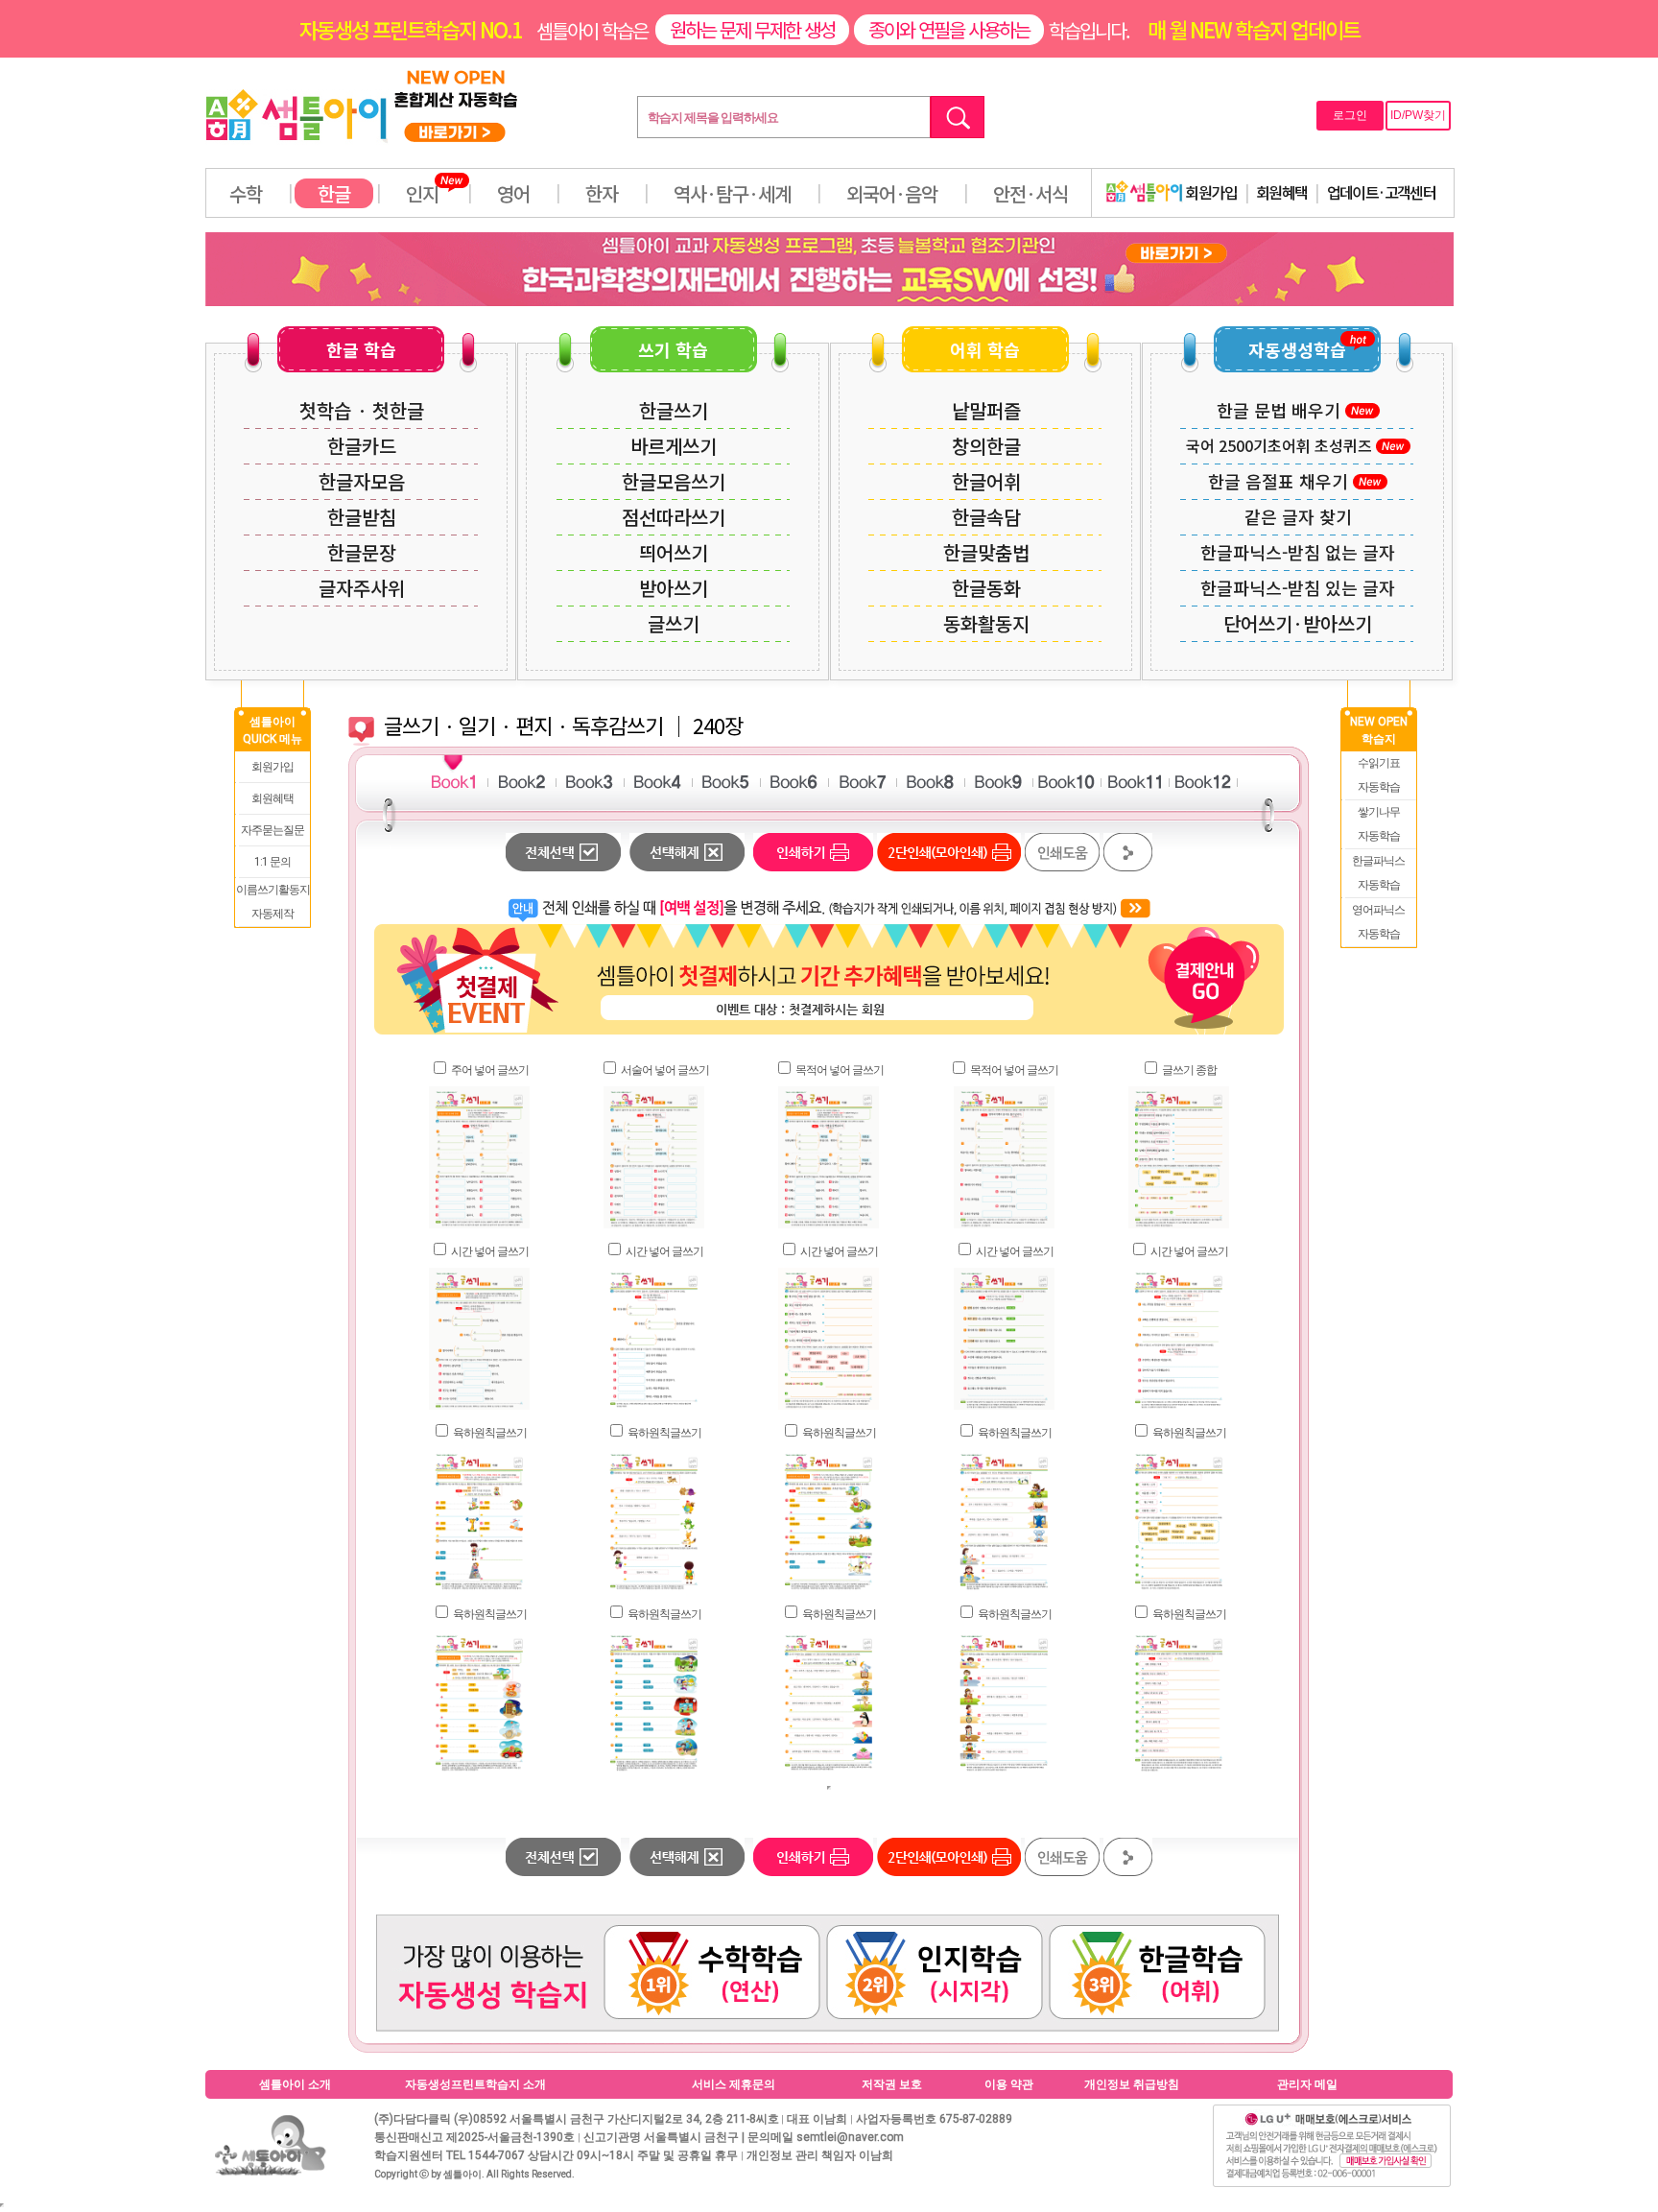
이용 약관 (1009, 2084)
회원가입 (1210, 192)
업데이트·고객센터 (1382, 192)
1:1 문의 (272, 862)
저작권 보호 (892, 2084)
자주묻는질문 (272, 830)
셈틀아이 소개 (295, 2084)
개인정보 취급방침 (1132, 2084)
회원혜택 (1282, 192)
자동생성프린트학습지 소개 (475, 2084)
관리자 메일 (1307, 2084)
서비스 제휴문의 (734, 2084)
